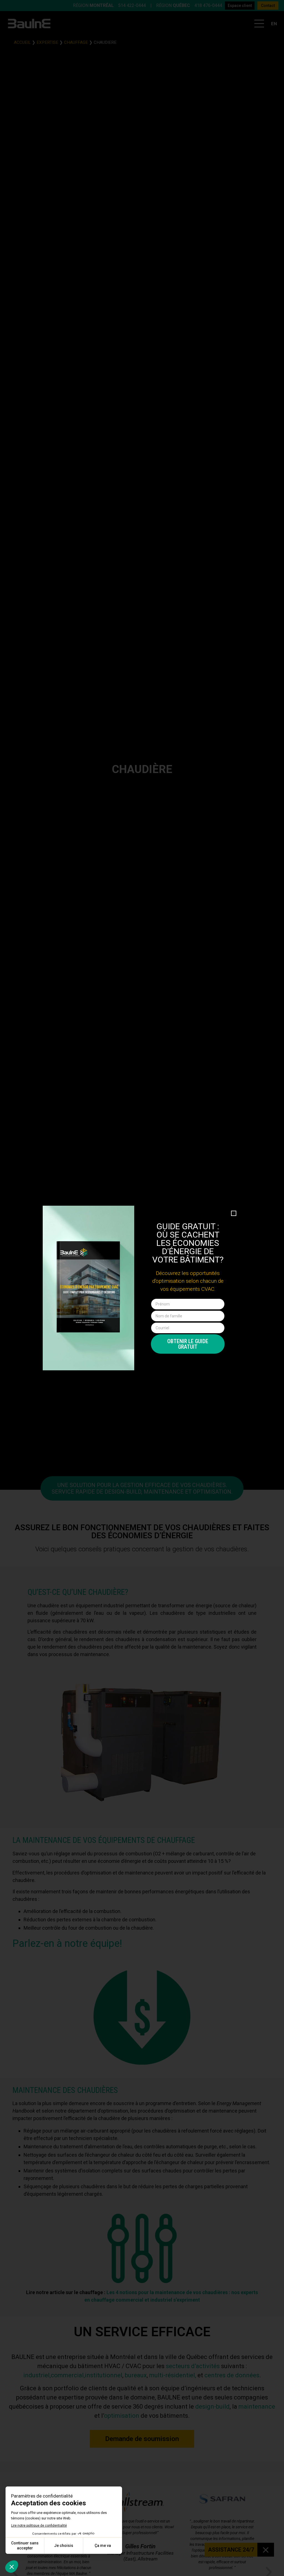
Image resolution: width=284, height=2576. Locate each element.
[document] (142, 1288)
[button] (234, 1213)
